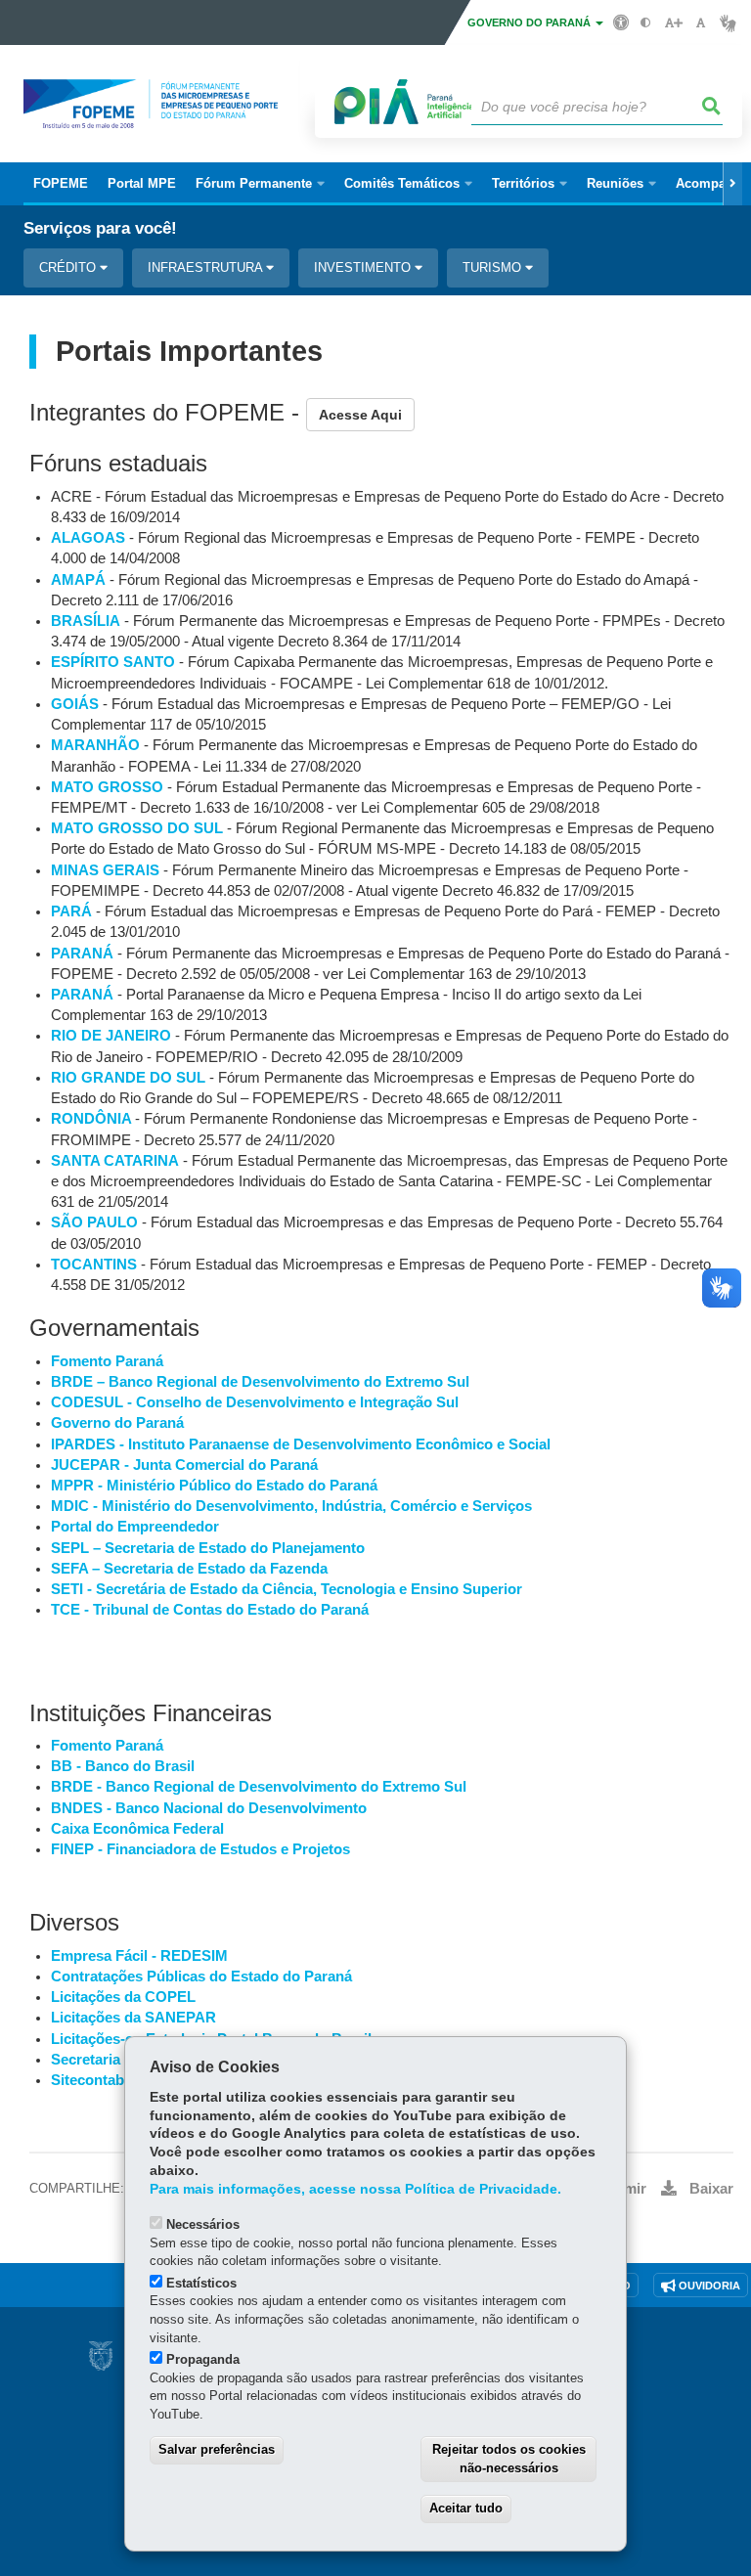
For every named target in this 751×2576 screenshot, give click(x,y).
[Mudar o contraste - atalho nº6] (646, 23)
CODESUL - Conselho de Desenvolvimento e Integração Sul (255, 1402)
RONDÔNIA (93, 1119)
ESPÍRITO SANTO (113, 662)
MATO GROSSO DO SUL (137, 828)
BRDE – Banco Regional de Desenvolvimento (205, 1382)
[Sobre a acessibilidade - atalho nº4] (621, 22)
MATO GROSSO (107, 787)
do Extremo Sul (415, 1382)
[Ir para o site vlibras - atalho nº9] (728, 23)
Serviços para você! (100, 228)
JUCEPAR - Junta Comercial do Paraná (184, 1465)
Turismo (494, 267)
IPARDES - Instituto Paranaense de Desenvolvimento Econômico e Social (301, 1444)
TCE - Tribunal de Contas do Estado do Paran (206, 1610)
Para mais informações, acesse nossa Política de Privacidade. (355, 2189)
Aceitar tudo (466, 2508)
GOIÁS (75, 704)
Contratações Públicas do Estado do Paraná (201, 1976)
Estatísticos (201, 2283)
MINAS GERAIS (105, 870)
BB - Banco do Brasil (123, 1766)
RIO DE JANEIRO (111, 1036)
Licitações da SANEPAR (133, 2018)
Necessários (203, 2224)
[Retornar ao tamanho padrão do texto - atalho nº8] (701, 23)
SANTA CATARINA (115, 1161)
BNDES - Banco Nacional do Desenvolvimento (209, 1808)
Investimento (364, 267)
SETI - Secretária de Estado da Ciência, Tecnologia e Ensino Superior (287, 1589)
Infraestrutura (207, 267)
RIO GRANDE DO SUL (128, 1078)
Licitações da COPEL (123, 1997)
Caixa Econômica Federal (137, 1829)
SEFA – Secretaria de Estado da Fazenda (189, 1569)
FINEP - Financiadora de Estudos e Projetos (200, 1849)
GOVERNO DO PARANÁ (530, 22)
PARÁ (71, 911)
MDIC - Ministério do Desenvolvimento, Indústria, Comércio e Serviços (291, 1506)
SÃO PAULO (94, 1222)
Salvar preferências (217, 2449)
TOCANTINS (94, 1265)
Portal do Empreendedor (135, 1527)
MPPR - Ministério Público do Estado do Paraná (214, 1486)
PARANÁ (82, 954)
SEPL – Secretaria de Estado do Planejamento (208, 1548)
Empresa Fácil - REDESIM (139, 1956)
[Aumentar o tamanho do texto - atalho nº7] (673, 23)
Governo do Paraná (117, 1423)
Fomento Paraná (107, 1361)
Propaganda (203, 2359)
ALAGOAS (88, 538)
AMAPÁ (78, 580)
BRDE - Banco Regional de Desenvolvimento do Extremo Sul (259, 1787)
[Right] (732, 184)
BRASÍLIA (86, 621)
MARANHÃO (95, 745)
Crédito (69, 267)
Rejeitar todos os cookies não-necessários (509, 2459)
